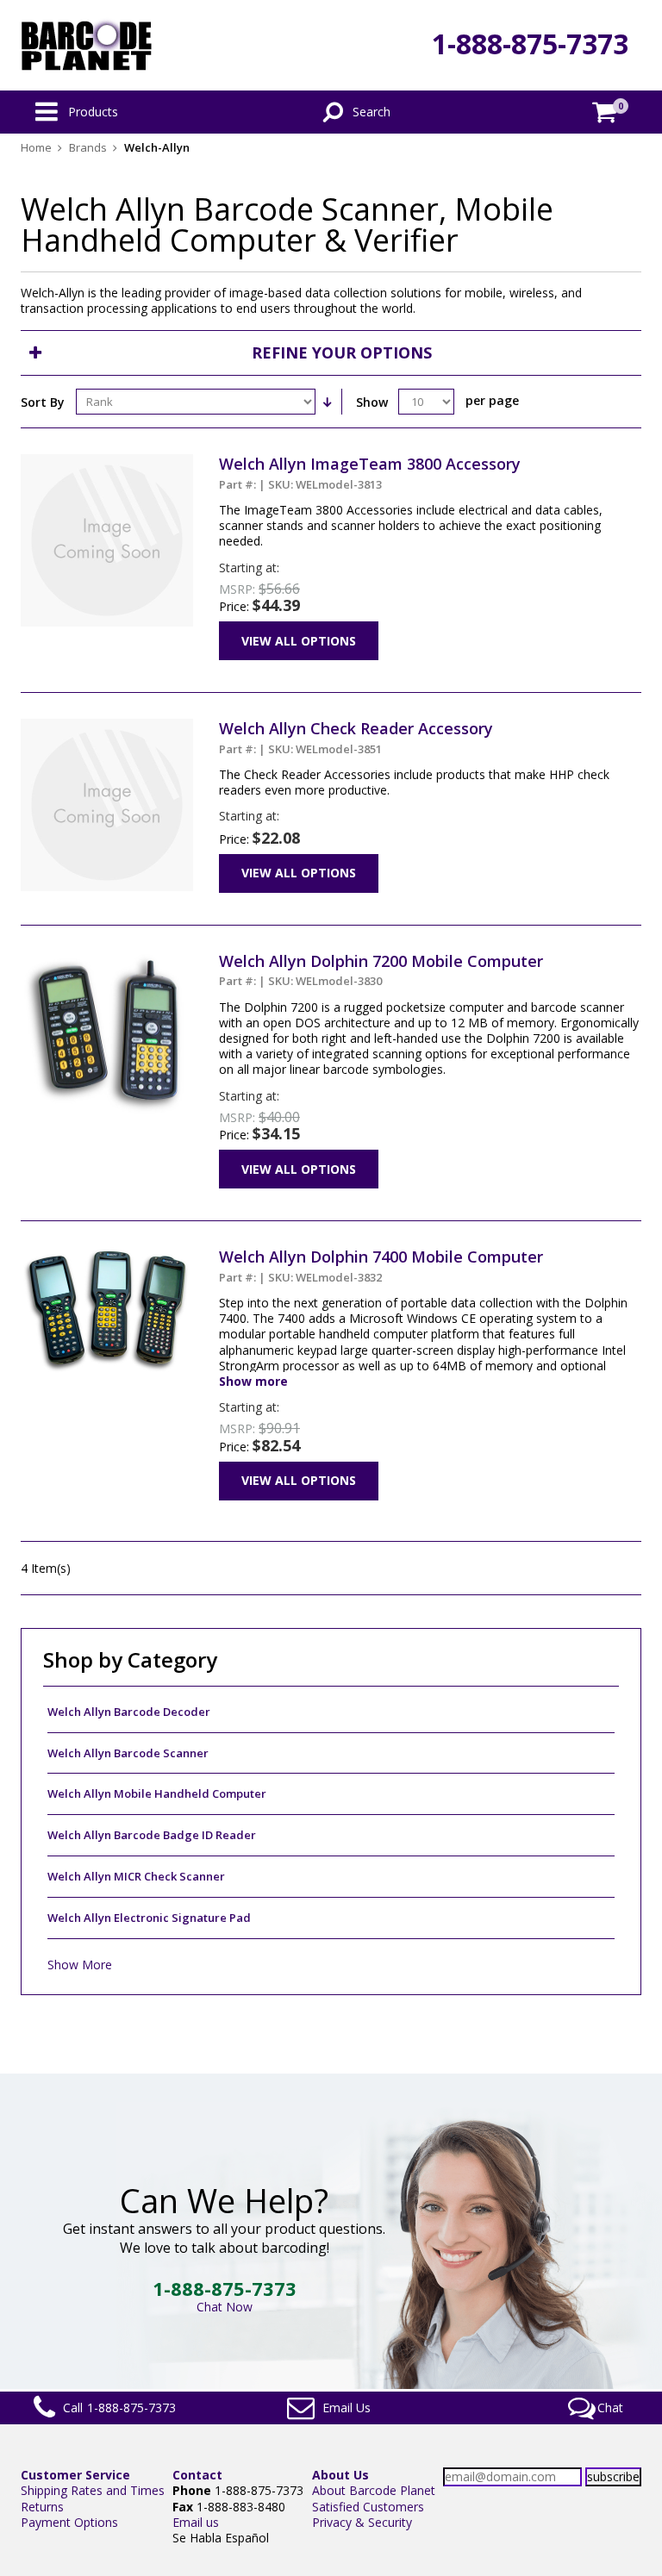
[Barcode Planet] (87, 45)
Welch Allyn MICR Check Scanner (136, 1876)
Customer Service (75, 2475)
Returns (42, 2507)
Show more (253, 1382)
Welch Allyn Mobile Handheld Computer (157, 1793)
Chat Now (225, 2307)
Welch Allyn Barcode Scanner (128, 1753)
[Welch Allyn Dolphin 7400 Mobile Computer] (107, 1254)
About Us (340, 2475)
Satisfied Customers (368, 2507)
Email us (196, 2522)
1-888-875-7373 (530, 44)
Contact (197, 2475)
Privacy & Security (362, 2522)
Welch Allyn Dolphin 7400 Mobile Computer (381, 1265)
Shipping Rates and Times (93, 2490)
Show (372, 402)
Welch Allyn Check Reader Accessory (356, 737)
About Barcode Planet (374, 2490)
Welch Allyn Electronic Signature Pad (149, 1918)
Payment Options (69, 2522)
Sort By (43, 402)
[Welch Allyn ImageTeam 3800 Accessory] (107, 462)
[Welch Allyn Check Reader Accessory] (107, 726)
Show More (80, 1965)
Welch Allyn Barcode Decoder (129, 1712)
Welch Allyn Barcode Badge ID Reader (152, 1835)
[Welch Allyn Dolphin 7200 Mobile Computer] (107, 959)
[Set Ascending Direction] (327, 402)
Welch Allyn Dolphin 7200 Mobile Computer (381, 970)
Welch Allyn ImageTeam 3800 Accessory (370, 472)
